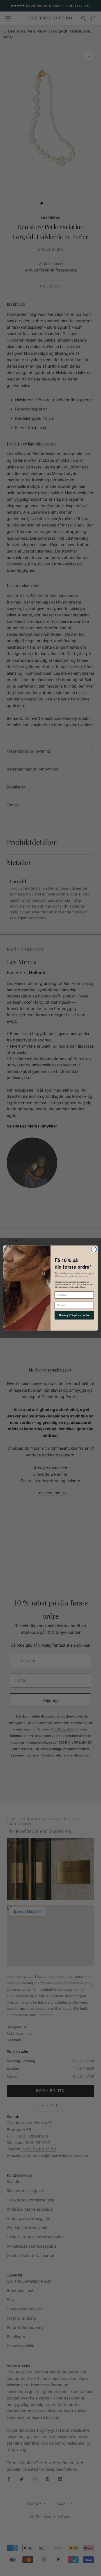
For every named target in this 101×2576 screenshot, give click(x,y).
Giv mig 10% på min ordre (74, 1315)
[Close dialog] (94, 1250)
